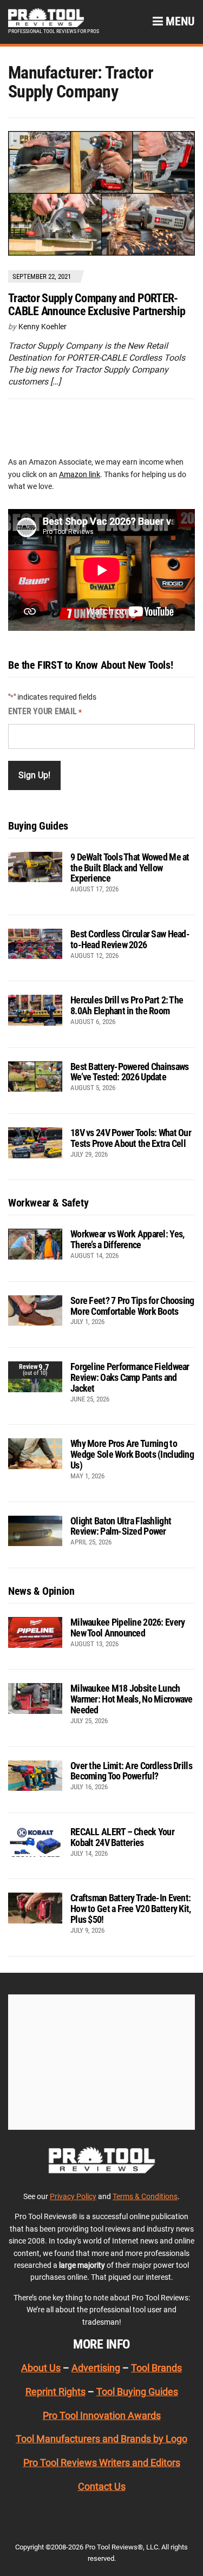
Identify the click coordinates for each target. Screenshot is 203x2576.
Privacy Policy (73, 2196)
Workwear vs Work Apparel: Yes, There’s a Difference (127, 1239)
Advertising (96, 2368)
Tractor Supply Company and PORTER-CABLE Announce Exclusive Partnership (97, 305)
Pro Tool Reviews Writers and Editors (102, 2463)
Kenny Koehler (42, 327)
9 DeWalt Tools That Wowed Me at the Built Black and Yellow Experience (130, 868)
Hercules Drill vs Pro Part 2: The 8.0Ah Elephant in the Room (127, 1005)
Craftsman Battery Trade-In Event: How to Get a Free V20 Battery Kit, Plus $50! (131, 1909)
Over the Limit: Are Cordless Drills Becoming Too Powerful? (131, 1771)
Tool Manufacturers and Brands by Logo (101, 2439)
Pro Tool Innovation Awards (102, 2415)
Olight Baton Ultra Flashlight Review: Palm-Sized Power (121, 1526)
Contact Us (102, 2486)
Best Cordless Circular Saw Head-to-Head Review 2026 (130, 939)
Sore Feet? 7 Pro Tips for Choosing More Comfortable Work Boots (132, 1306)
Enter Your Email (45, 711)
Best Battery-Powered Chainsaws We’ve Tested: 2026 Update (129, 1072)
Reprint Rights (55, 2392)
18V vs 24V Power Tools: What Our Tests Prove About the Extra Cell (131, 1138)
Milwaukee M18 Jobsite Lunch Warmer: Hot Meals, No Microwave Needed (132, 1699)
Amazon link (80, 474)
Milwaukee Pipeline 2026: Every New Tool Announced (127, 1628)
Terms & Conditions (145, 2196)
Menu (179, 21)
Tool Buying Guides (137, 2392)
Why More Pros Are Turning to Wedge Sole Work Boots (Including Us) (132, 1454)
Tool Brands (156, 2368)
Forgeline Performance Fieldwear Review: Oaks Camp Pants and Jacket (130, 1377)
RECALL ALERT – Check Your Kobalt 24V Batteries (122, 1837)
